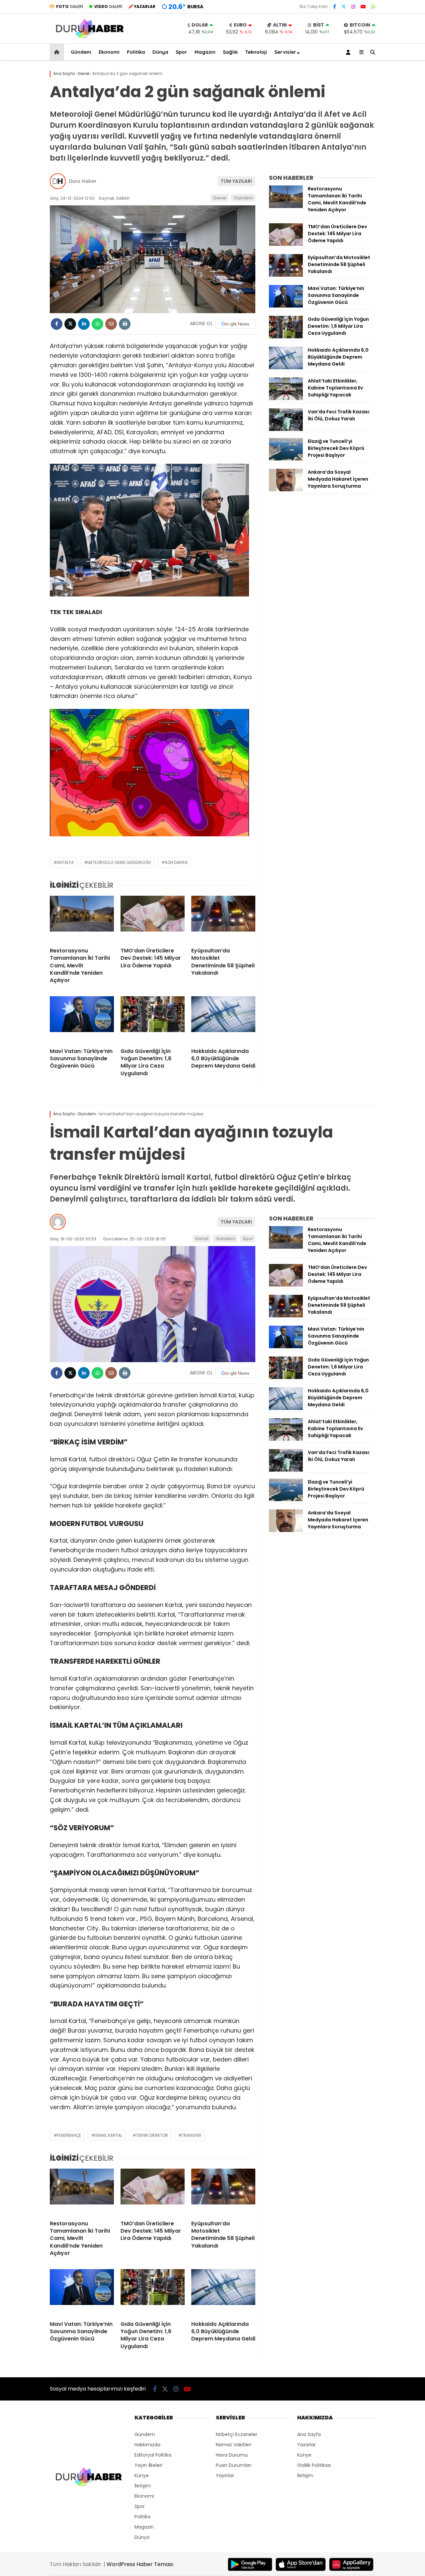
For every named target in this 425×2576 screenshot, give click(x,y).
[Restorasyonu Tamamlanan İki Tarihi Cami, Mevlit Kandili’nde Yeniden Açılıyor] (82, 919)
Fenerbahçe (69, 2135)
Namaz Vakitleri (234, 2445)
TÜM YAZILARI (236, 181)
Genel (219, 198)
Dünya (160, 52)
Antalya (65, 862)
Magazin (205, 52)
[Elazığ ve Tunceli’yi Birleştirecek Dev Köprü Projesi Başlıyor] (286, 459)
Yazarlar (306, 2445)
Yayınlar (225, 2475)
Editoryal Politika (153, 2455)
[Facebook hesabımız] (335, 7)
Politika (136, 52)
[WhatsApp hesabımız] (373, 7)
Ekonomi (109, 52)
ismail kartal (108, 2135)
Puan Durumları (234, 2465)
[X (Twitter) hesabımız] (344, 7)
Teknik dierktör (152, 2135)
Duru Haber (83, 181)
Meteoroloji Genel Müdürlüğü (119, 862)
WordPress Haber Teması (140, 2564)
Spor (181, 52)
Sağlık (230, 52)
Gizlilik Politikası (314, 2465)
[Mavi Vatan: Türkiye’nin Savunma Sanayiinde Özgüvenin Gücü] (82, 1019)
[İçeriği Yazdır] (125, 324)
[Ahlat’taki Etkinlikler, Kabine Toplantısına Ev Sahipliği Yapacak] (286, 398)
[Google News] (235, 324)
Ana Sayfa (309, 2434)
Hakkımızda (147, 2445)
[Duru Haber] (90, 38)
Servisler (285, 52)
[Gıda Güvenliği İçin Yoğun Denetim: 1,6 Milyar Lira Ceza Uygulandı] (153, 1019)
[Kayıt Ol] (349, 52)
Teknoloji (256, 52)
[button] (58, 52)
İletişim (143, 2486)
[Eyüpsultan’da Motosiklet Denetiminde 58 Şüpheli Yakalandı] (223, 919)
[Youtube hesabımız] (363, 7)
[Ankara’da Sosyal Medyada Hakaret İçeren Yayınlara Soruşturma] (286, 490)
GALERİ (70, 6)
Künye (142, 2475)
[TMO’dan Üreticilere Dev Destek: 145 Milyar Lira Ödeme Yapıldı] (153, 919)
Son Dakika (176, 862)
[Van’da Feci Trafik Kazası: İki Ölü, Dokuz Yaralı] (286, 429)
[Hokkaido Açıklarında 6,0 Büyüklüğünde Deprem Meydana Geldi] (223, 1019)
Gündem (81, 52)
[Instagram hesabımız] (353, 7)
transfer (191, 2135)
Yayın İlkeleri (148, 2465)
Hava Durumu (232, 2455)
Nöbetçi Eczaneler (237, 2434)
